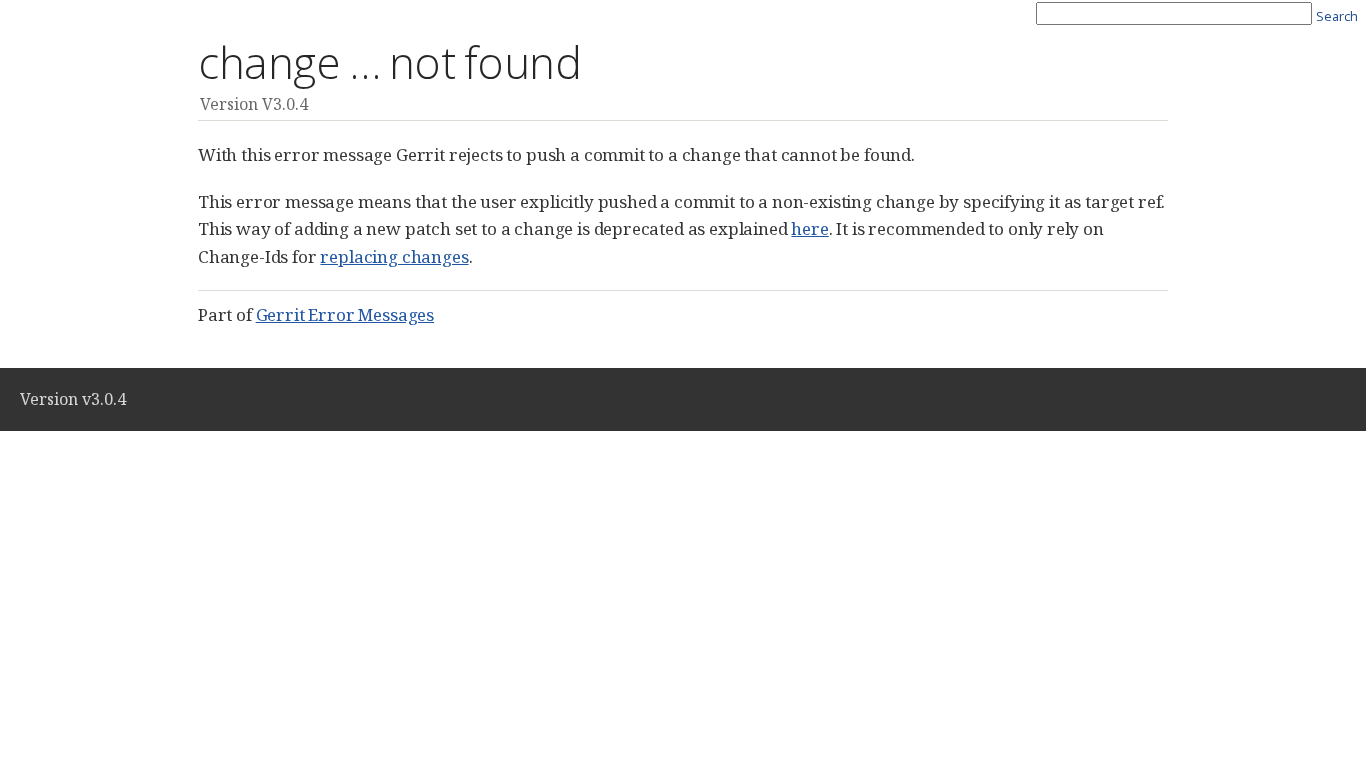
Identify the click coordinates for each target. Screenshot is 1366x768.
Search (1337, 16)
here (809, 228)
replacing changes (394, 256)
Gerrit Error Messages (345, 314)
